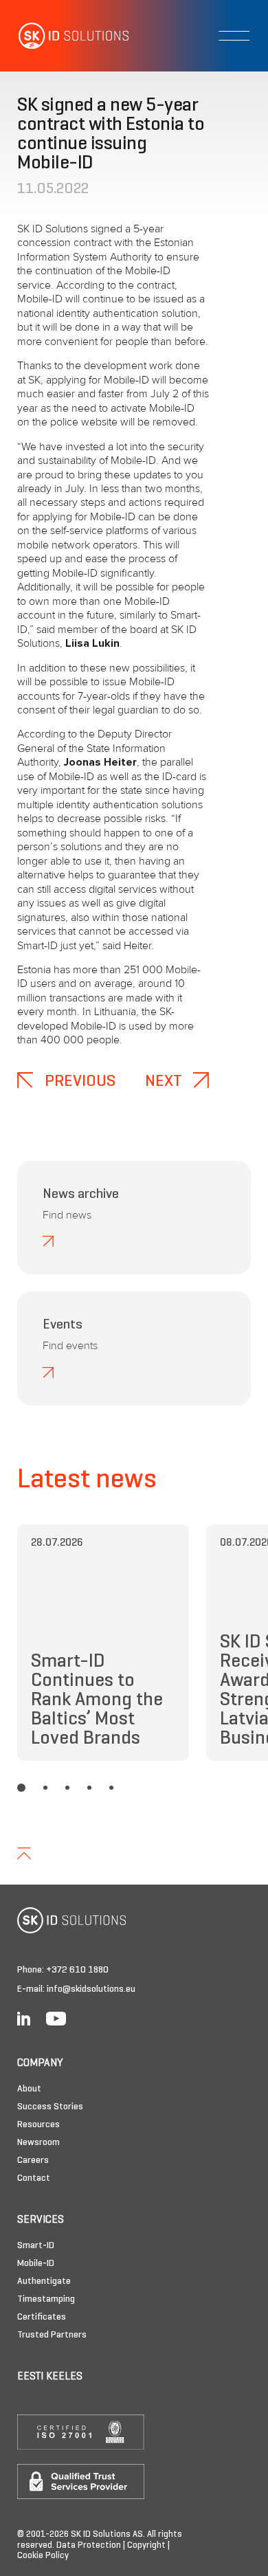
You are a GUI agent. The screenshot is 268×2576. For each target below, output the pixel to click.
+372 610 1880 (77, 1970)
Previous (78, 1082)
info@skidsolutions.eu (91, 1989)
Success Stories (50, 2107)
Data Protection (89, 2546)
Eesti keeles (50, 2377)
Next (165, 1082)
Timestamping (46, 2299)
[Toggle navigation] (234, 36)
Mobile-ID (36, 2264)
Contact (34, 2178)
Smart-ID (36, 2246)
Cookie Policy (43, 2556)
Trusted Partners (52, 2335)
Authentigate (44, 2281)
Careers (33, 2161)
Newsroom (38, 2143)
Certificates (42, 2317)
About (29, 2089)
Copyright (146, 2546)
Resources (38, 2125)
